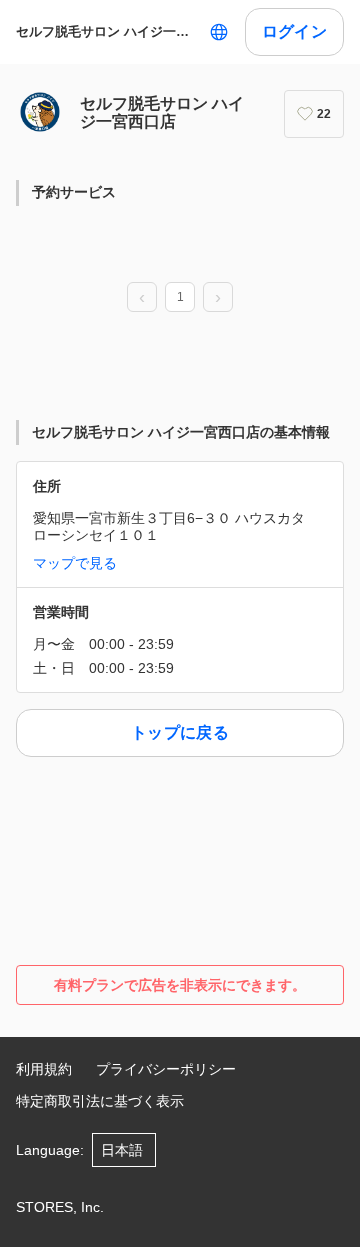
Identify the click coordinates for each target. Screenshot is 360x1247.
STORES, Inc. (60, 1207)
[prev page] (142, 298)
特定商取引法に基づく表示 (100, 1101)
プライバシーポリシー (166, 1069)
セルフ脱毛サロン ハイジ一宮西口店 (108, 31)
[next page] (218, 298)
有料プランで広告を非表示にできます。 (180, 985)
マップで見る (75, 563)
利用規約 (44, 1069)
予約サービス (74, 192)
